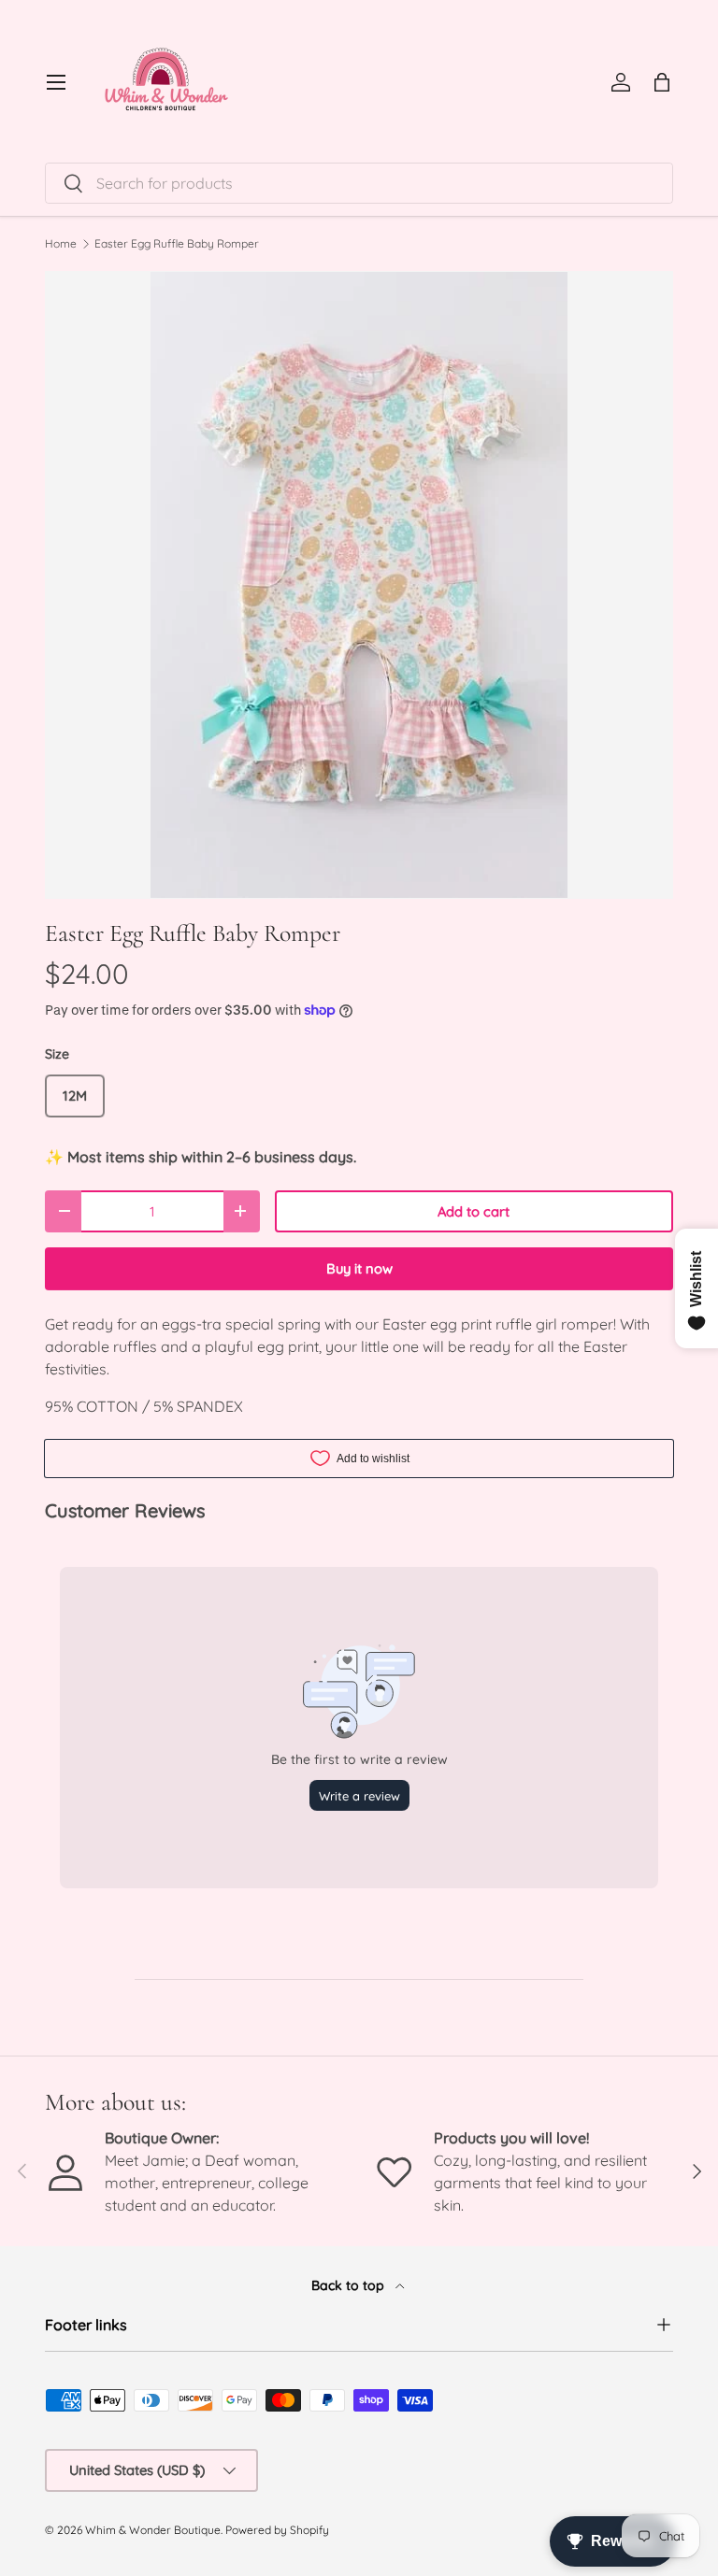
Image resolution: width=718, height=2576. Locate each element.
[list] (359, 585)
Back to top (350, 2285)
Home (61, 244)
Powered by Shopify (277, 2530)
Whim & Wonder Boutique (153, 2530)
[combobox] (359, 183)
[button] (662, 82)
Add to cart (474, 1211)
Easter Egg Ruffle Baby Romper (177, 244)
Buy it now (359, 1268)
